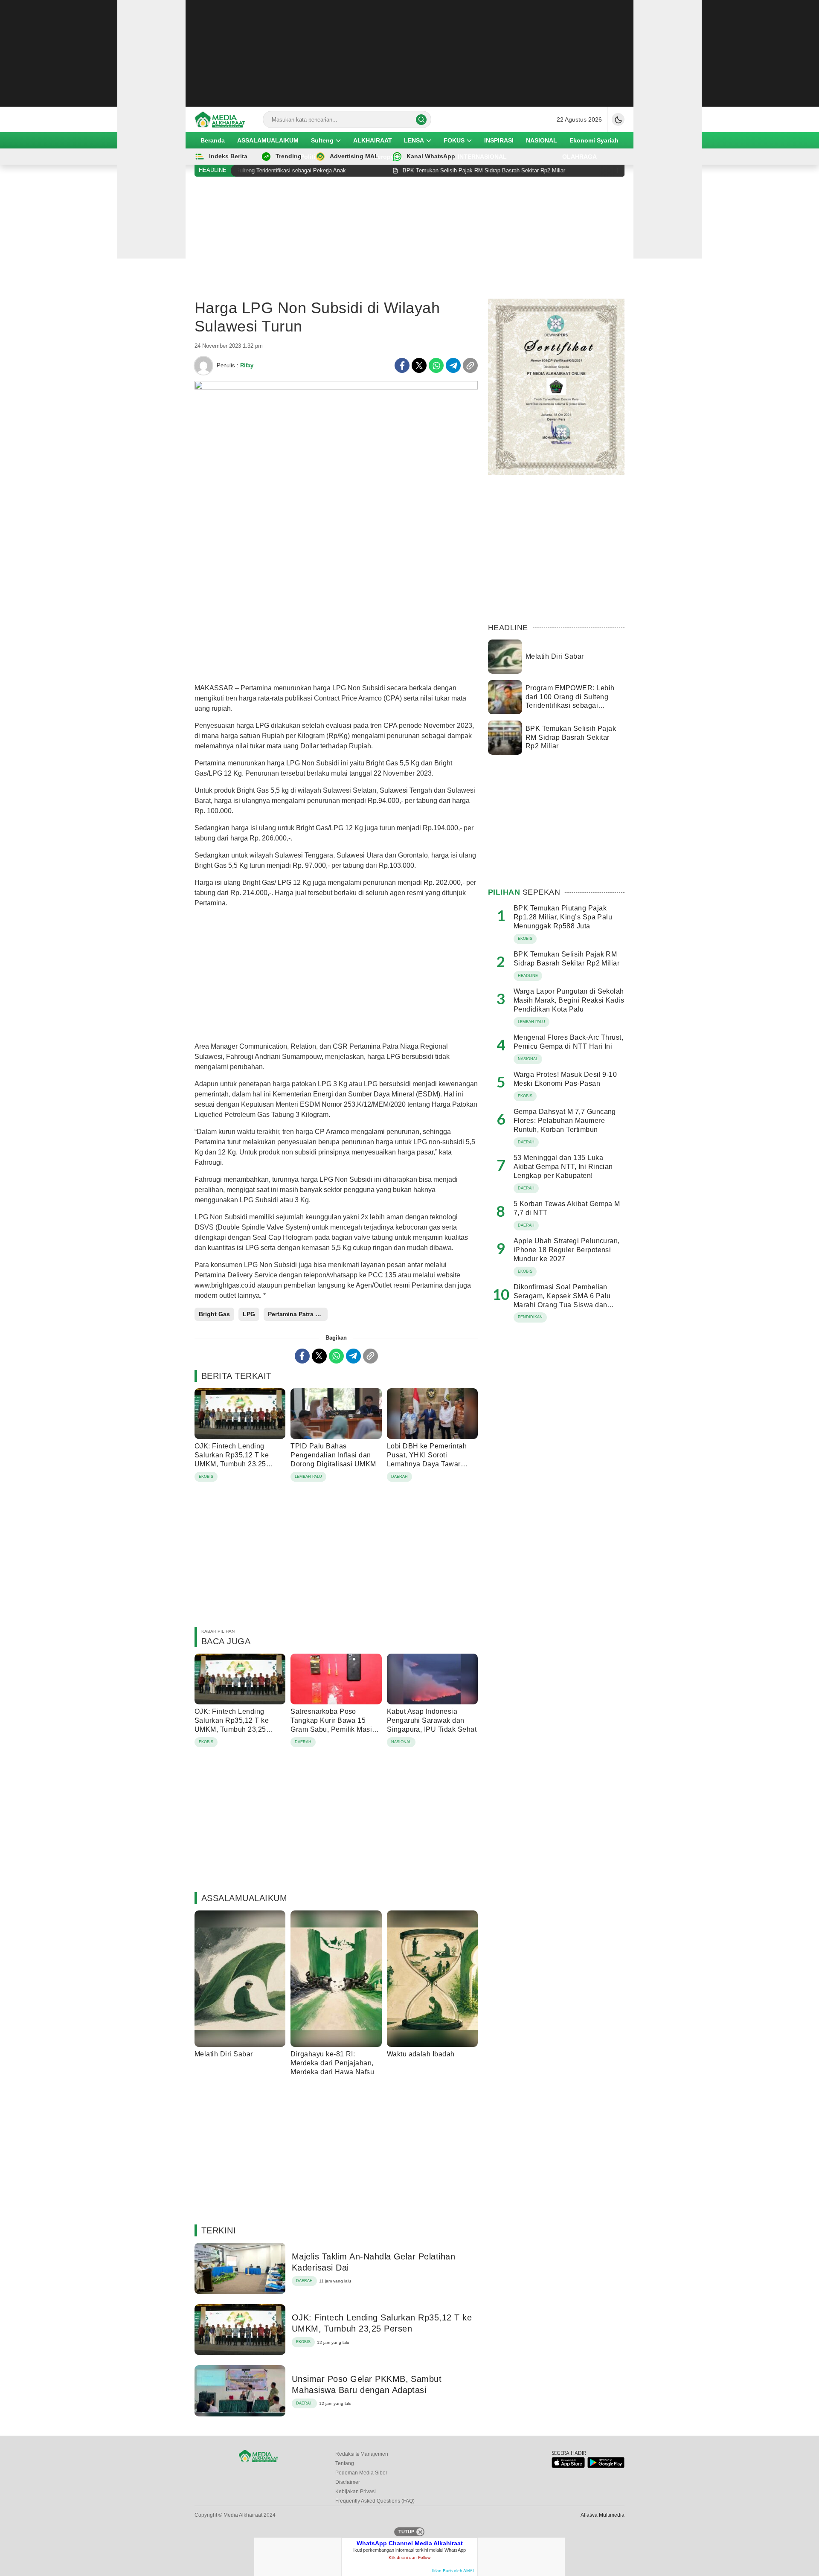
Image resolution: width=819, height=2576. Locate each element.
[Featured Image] (336, 387)
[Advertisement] (409, 53)
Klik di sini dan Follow (409, 2557)
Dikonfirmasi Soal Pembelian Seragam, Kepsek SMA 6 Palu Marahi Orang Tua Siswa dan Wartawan (562, 1300)
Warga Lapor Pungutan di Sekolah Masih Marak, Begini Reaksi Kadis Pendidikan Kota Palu (569, 1000)
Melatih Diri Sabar (224, 2054)
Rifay (247, 365)
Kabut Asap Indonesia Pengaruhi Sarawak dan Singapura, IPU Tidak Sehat (432, 1720)
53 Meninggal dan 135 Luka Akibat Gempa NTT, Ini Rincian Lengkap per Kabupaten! (563, 1167)
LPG (249, 1314)
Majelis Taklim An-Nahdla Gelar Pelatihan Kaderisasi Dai (373, 2262)
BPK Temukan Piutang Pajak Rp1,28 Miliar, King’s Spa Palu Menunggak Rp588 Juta (563, 917)
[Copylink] (470, 365)
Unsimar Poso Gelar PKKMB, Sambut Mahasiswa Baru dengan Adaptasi (367, 2384)
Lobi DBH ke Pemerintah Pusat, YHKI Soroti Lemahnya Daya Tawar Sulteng (427, 1459)
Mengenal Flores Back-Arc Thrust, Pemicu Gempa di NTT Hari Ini (568, 1042)
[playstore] (606, 2466)
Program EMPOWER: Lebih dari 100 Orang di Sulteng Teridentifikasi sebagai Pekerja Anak (570, 701)
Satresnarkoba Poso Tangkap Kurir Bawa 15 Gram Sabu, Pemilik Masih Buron (333, 1725)
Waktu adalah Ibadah (421, 2054)
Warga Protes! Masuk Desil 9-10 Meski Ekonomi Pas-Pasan (565, 1079)
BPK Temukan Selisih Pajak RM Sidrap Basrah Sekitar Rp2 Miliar (571, 737)
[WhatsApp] (436, 365)
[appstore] (568, 2466)
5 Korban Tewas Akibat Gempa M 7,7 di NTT (567, 1208)
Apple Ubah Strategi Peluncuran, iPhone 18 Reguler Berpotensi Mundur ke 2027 (567, 1250)
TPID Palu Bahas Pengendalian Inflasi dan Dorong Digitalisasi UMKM (333, 1455)
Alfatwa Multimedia (603, 2515)
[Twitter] (419, 365)
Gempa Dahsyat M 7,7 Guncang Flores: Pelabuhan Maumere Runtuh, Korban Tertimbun (565, 1121)
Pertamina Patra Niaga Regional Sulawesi (298, 1314)
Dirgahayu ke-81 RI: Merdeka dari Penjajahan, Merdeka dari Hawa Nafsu (332, 2063)
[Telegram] (453, 365)
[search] (421, 120)
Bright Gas (214, 1314)
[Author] (203, 366)
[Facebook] (402, 365)
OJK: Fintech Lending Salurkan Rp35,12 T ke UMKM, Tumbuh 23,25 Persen (232, 1459)
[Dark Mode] (618, 119)
